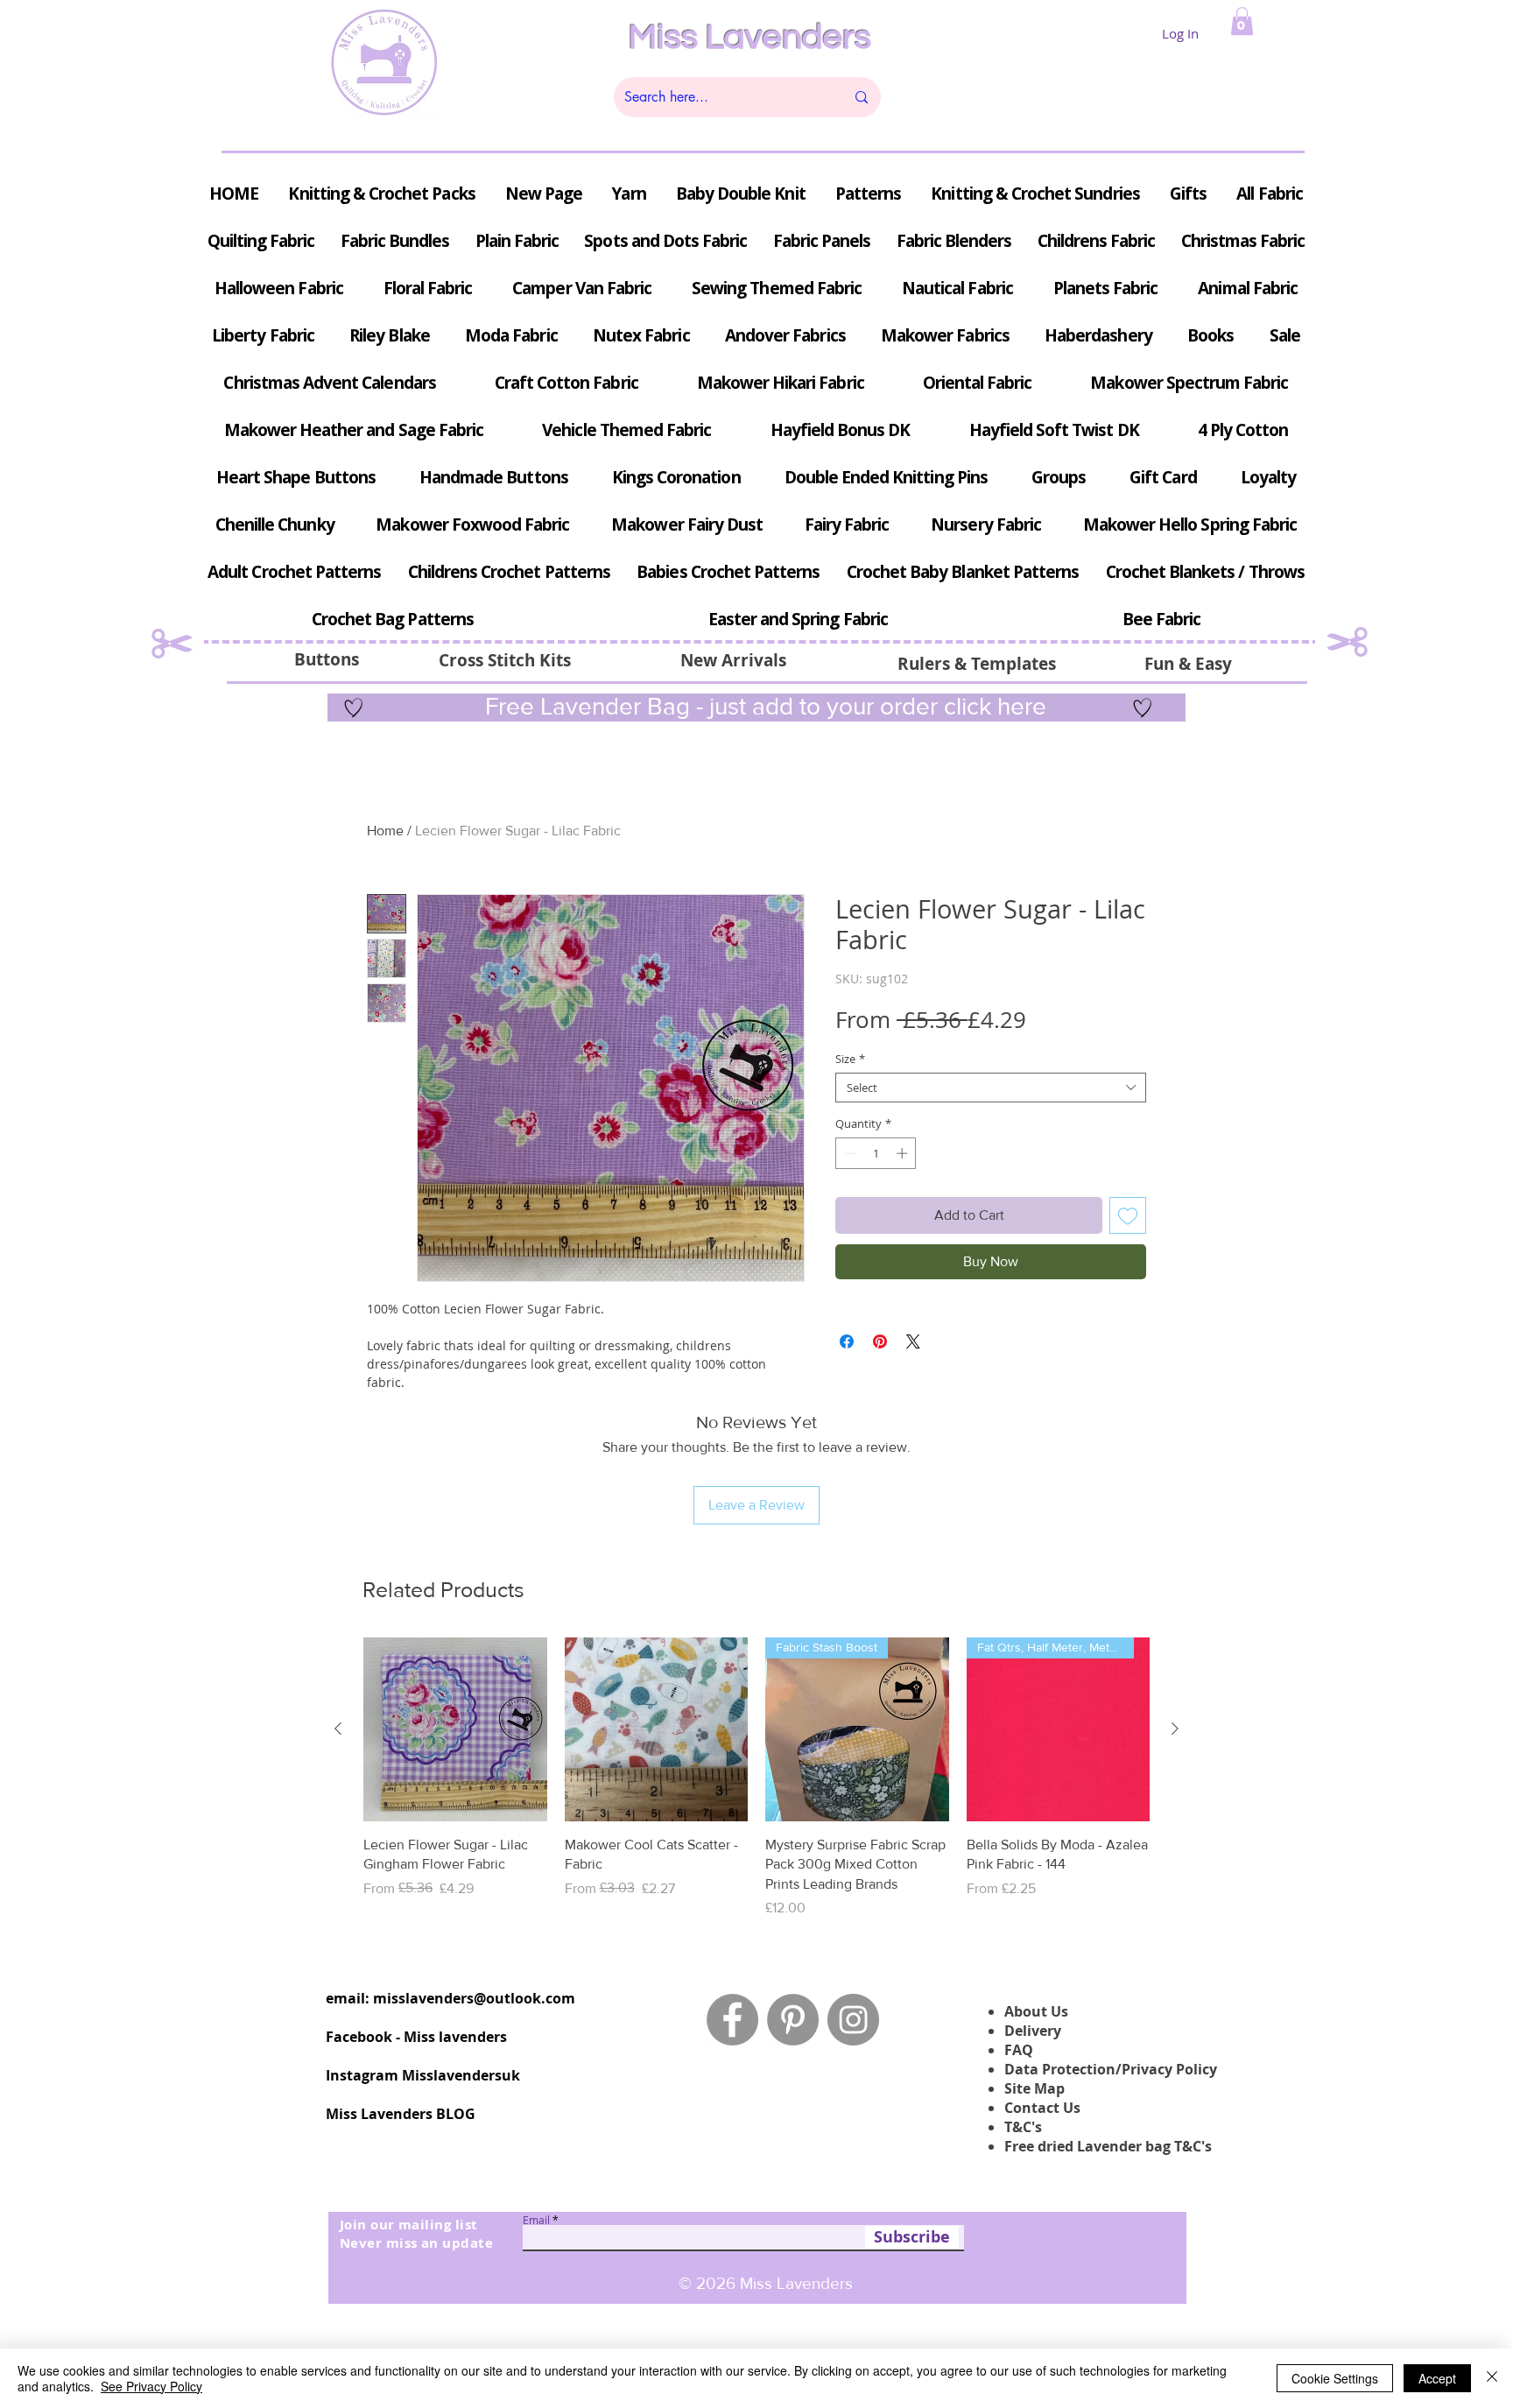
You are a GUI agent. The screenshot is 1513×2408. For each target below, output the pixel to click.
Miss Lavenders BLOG (401, 2114)
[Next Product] (1175, 1729)
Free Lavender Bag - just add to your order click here (763, 706)
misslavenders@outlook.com (474, 1998)
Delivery (1033, 2031)
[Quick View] (455, 1729)
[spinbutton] (876, 1153)
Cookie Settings (1335, 2378)
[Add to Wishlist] (1128, 1215)
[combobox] (991, 1088)
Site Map (1034, 2088)
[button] (1242, 21)
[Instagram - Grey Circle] (853, 2020)
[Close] (1492, 2378)
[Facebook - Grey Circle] (732, 2020)
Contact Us (1042, 2108)
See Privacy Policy (151, 2386)
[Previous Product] (338, 1729)
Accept (1437, 2378)
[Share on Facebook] (847, 1341)
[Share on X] (913, 1341)
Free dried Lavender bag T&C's (1108, 2146)
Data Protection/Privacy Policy (1111, 2069)
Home (385, 831)
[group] (756, 1778)
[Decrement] (848, 1153)
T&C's (1023, 2127)
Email (536, 2220)
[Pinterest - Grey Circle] (793, 2020)
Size (850, 1059)
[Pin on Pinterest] (880, 1341)
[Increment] (904, 1153)
